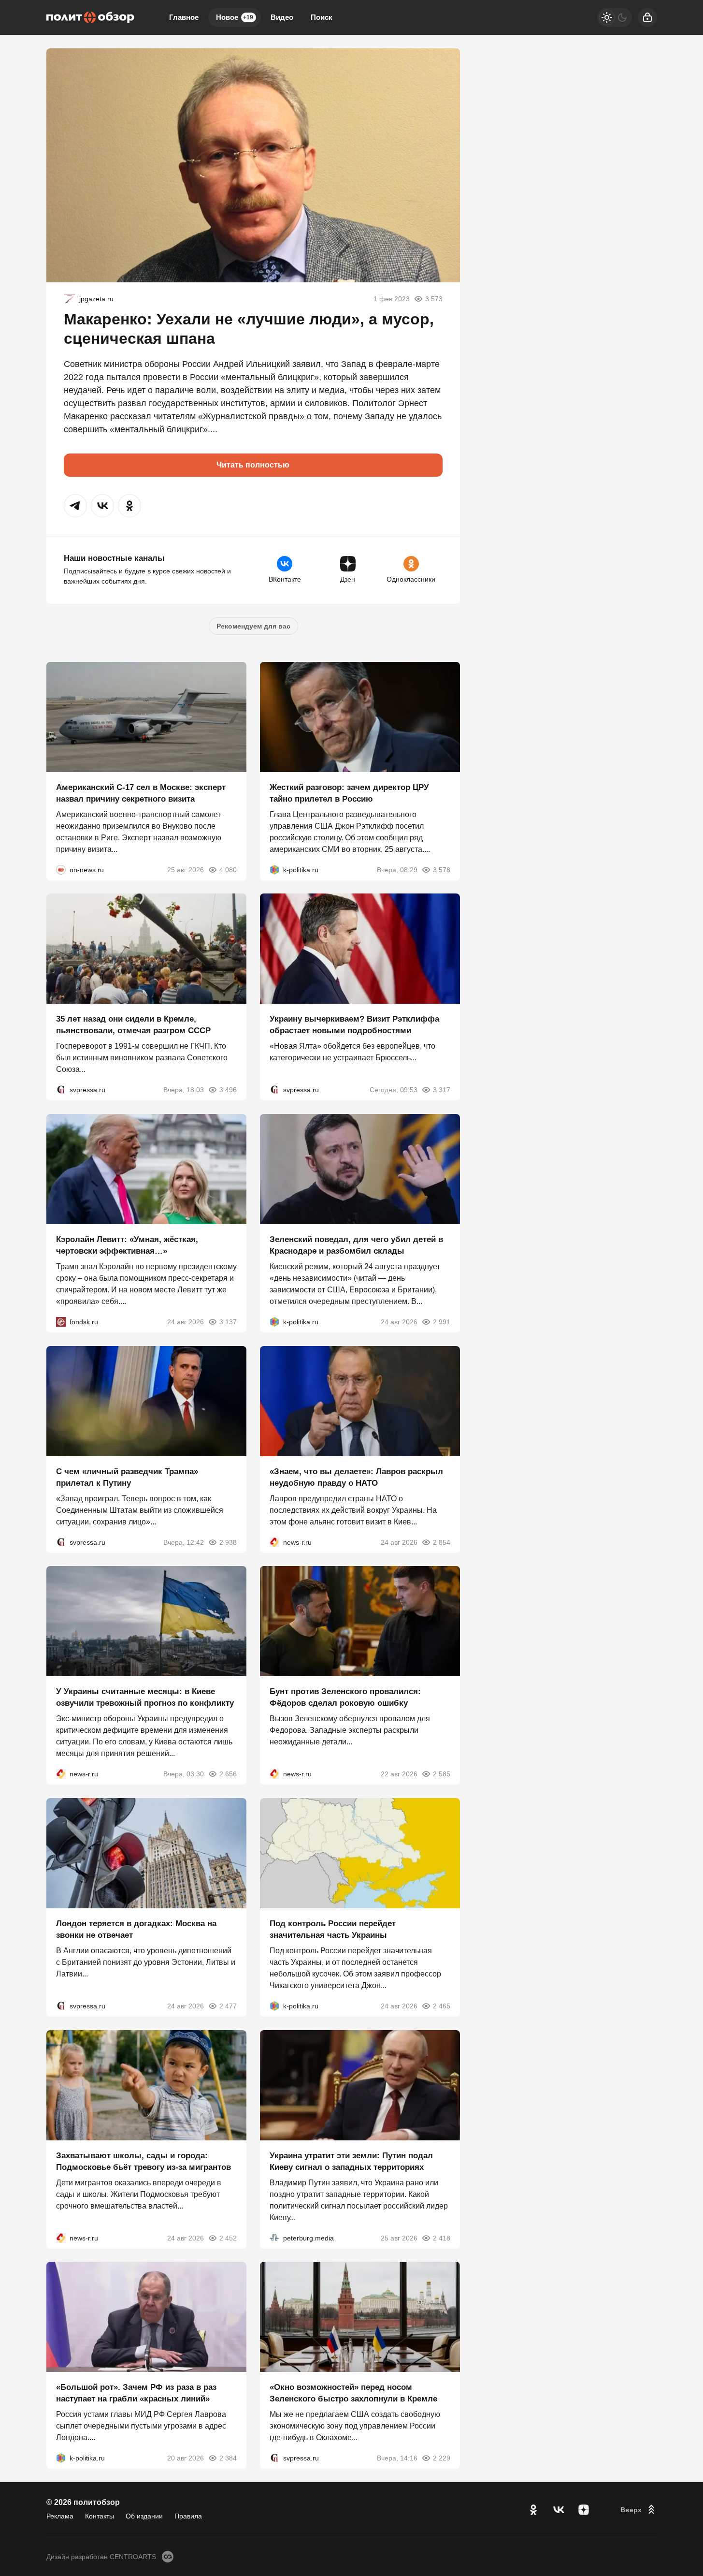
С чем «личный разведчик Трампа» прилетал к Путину (127, 1477)
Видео (282, 17)
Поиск (322, 17)
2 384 (228, 2458)
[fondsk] (61, 1322)
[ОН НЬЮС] (61, 869)
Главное (184, 17)
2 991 (442, 1322)
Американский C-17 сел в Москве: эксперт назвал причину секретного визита (141, 793)
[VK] (559, 2510)
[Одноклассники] (533, 2510)
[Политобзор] (90, 17)
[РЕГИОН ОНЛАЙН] (274, 1542)
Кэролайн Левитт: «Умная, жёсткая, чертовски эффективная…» (127, 1245)
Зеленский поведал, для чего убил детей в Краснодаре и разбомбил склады (356, 1245)
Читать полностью (253, 465)
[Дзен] (584, 2510)
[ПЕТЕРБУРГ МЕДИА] (274, 2238)
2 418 (442, 2238)
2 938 (228, 1542)
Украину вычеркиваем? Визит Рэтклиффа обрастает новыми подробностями (354, 1025)
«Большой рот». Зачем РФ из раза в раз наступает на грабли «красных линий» (136, 2393)
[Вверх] (639, 2510)
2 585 (442, 1774)
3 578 (442, 869)
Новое (235, 17)
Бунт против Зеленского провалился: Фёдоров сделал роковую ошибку (345, 1697)
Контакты (100, 2516)
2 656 (228, 1774)
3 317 (442, 1090)
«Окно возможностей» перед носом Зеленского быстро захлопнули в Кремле (353, 2393)
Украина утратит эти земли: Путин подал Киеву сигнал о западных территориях (351, 2161)
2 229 (442, 2458)
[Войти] (647, 17)
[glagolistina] (70, 299)
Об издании (144, 2516)
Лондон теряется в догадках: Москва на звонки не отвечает (136, 1929)
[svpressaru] (61, 1090)
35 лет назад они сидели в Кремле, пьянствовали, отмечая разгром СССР (133, 1025)
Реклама (60, 2516)
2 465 (442, 2006)
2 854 (442, 1542)
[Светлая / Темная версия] (615, 17)
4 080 (228, 869)
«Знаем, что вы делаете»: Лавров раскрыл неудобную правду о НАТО (356, 1477)
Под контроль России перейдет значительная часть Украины (333, 1929)
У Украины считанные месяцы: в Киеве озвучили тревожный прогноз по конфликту (145, 1697)
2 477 (228, 2006)
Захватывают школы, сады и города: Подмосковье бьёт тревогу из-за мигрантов (143, 2161)
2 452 (228, 2238)
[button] (75, 506)
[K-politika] (274, 869)
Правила (188, 2516)
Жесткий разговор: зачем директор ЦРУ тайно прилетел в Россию (349, 793)
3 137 (228, 1322)
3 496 (228, 1090)
